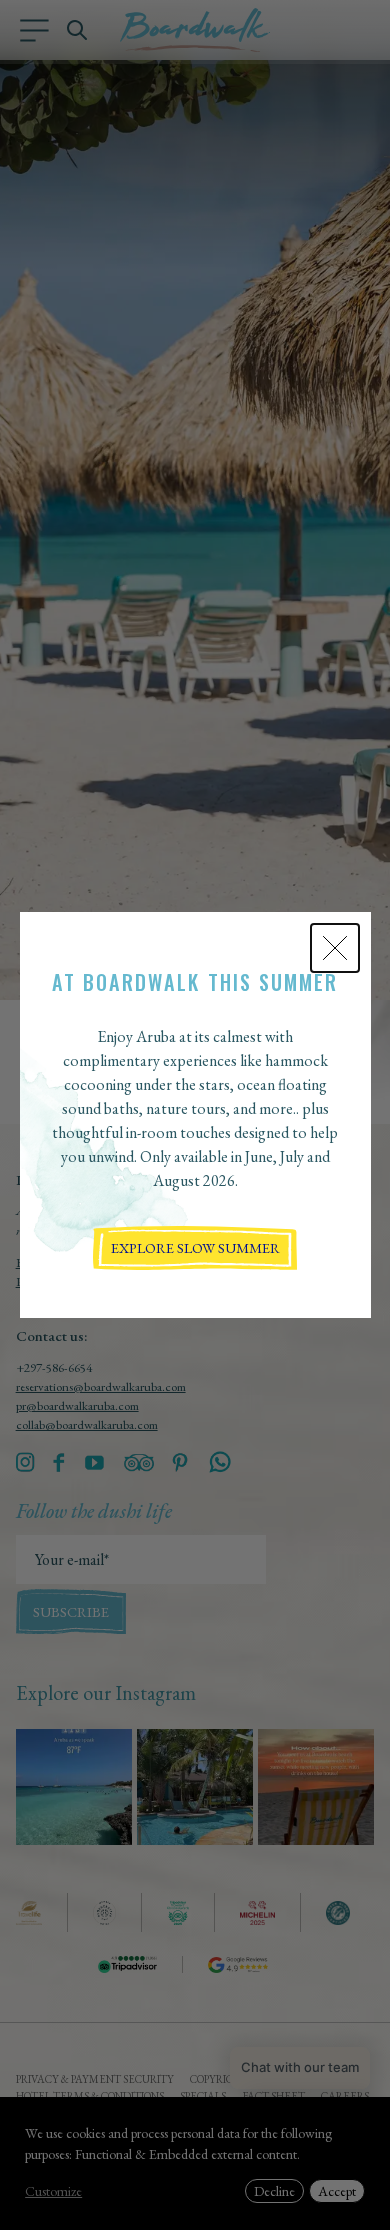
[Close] (335, 948)
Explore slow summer (195, 1247)
